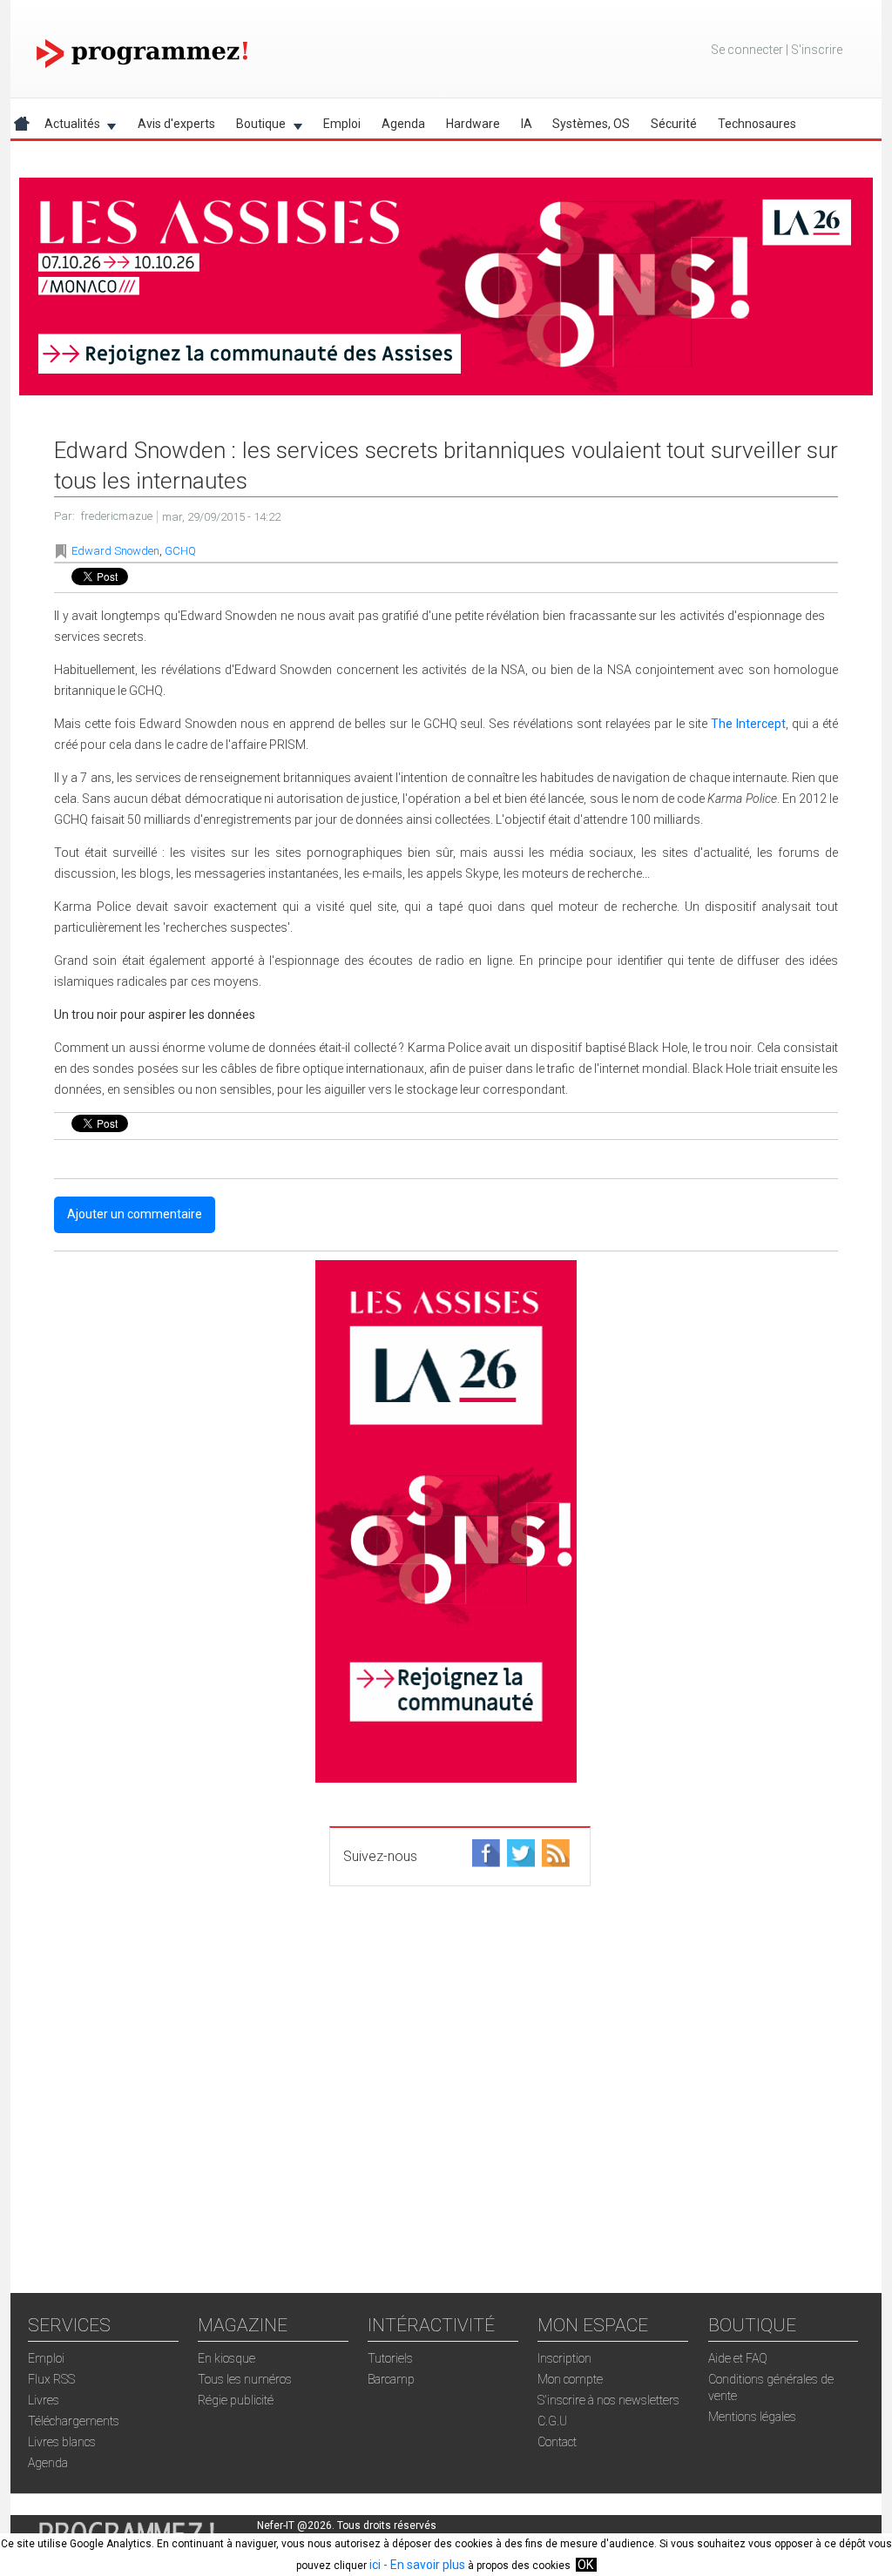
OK (585, 2565)
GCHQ (180, 551)
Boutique (256, 127)
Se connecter (747, 50)
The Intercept (748, 724)
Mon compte (570, 2379)
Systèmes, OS (591, 124)
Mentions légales (752, 2417)
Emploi (342, 124)
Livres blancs (62, 2442)
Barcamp (391, 2379)
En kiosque (226, 2358)
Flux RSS (51, 2379)
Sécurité (674, 124)
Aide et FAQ (738, 2358)
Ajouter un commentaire (135, 1214)
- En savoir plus (423, 2565)
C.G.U (552, 2421)
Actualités (67, 127)
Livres (44, 2400)
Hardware (473, 124)
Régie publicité (236, 2400)
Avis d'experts (176, 124)
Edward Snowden (115, 551)
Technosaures (757, 124)
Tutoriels (390, 2358)
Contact (557, 2442)
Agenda (403, 124)
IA (527, 124)
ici (375, 2565)
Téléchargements (74, 2421)
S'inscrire (817, 50)
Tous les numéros (245, 2379)
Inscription (564, 2358)
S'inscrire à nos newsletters (608, 2400)
